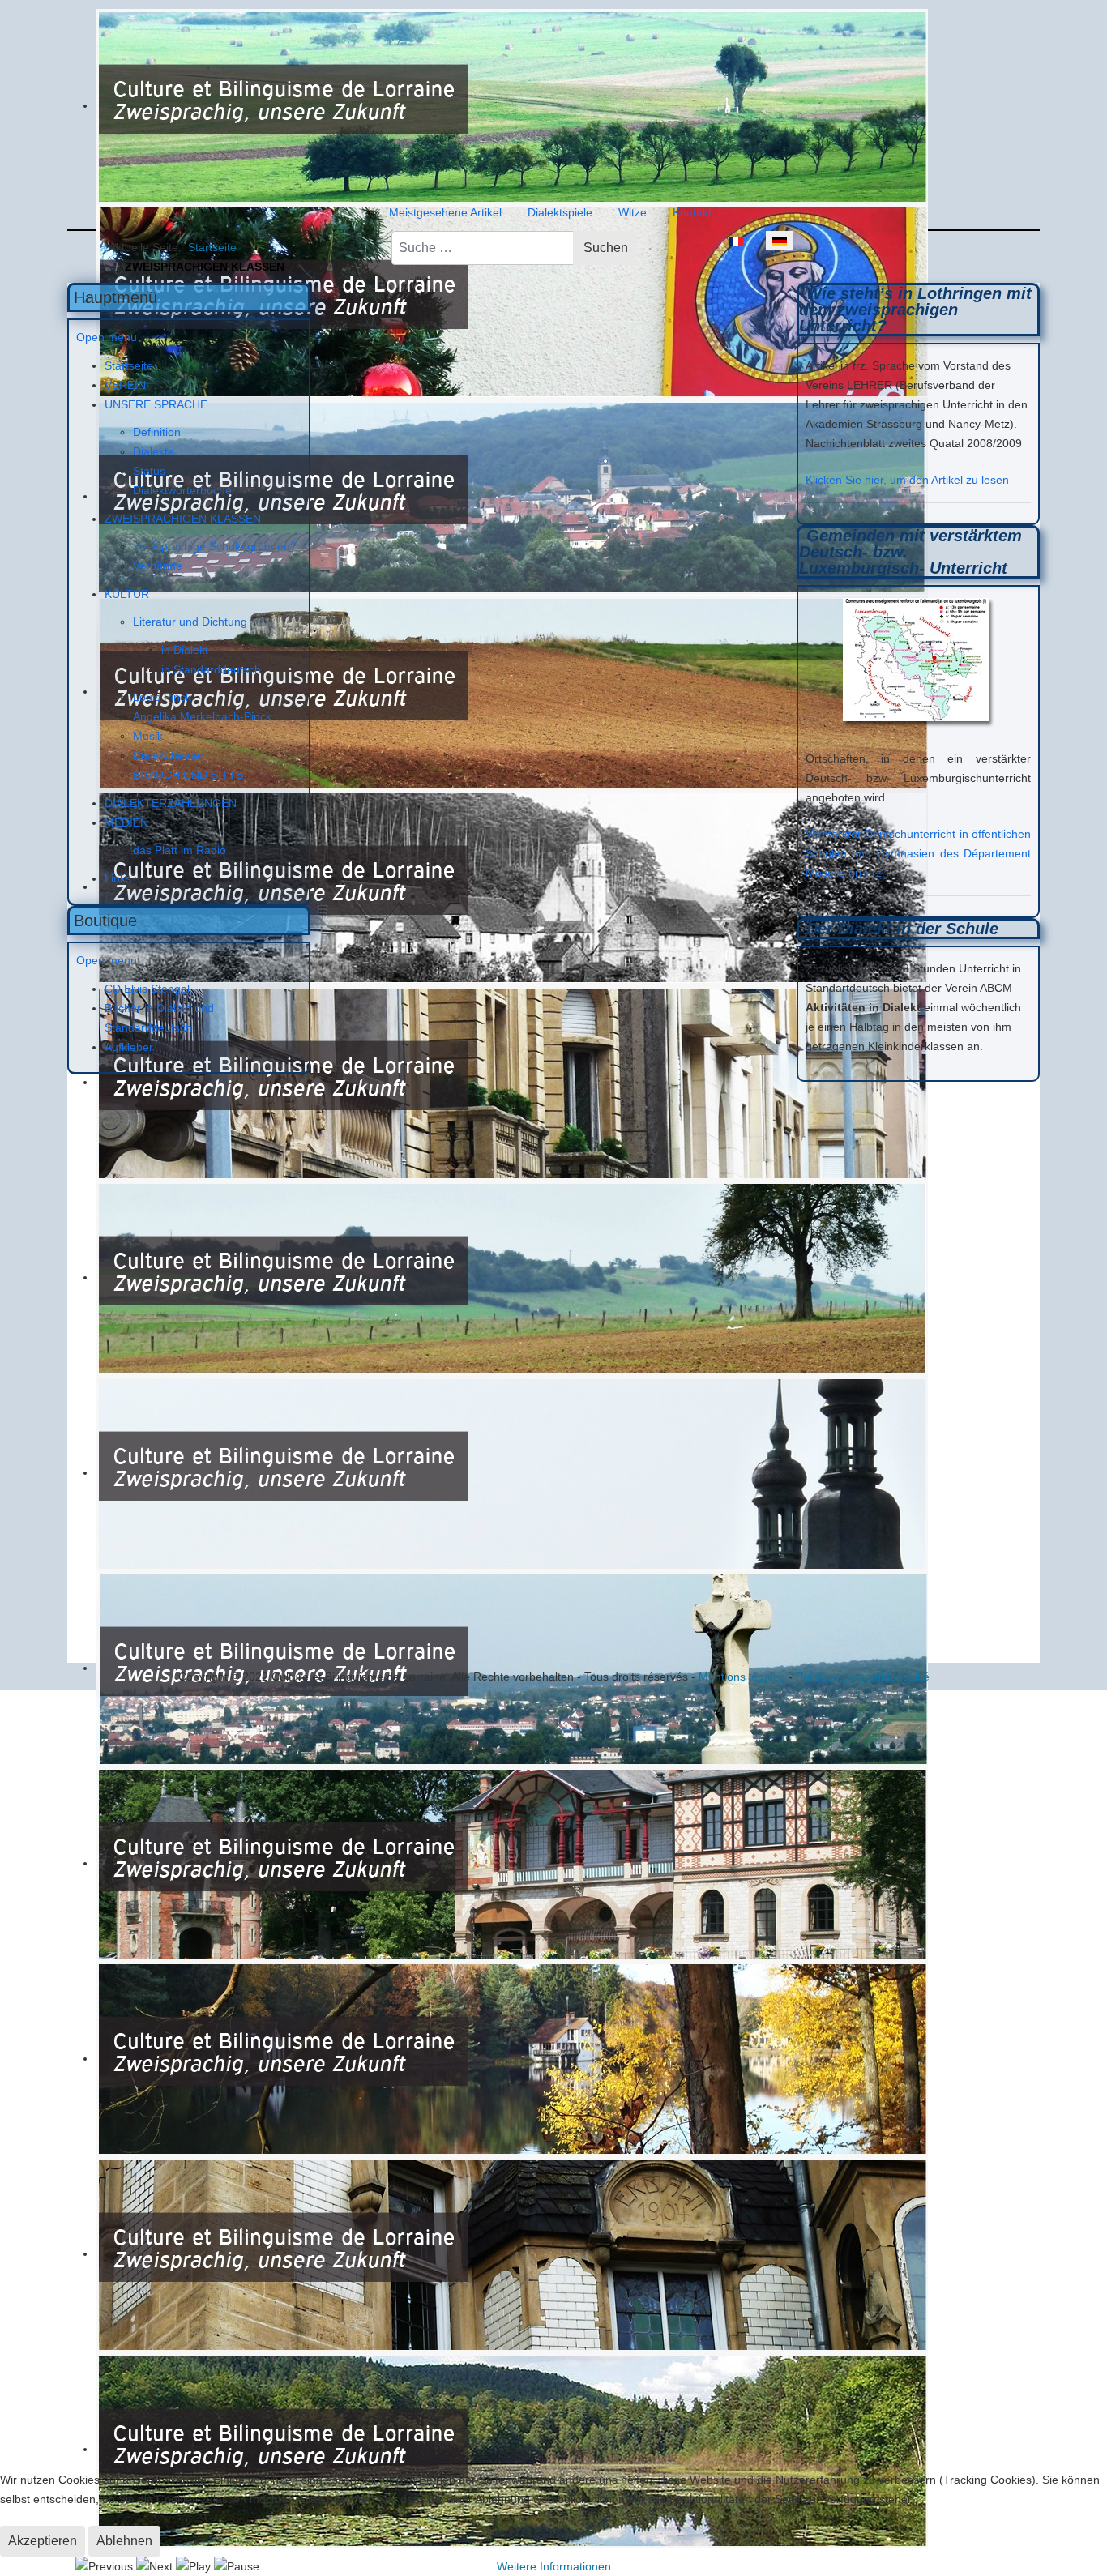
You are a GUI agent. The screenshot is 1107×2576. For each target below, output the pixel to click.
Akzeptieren (43, 2541)
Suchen (606, 248)
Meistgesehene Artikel (445, 212)
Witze (633, 212)
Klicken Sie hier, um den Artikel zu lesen (907, 480)
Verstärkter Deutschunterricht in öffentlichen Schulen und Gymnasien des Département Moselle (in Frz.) (918, 853)
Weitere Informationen (554, 2566)
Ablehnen (124, 2541)
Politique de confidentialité (863, 1677)
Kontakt (692, 212)
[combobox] (483, 248)
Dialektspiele (560, 212)
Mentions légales (742, 1677)
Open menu (107, 337)
